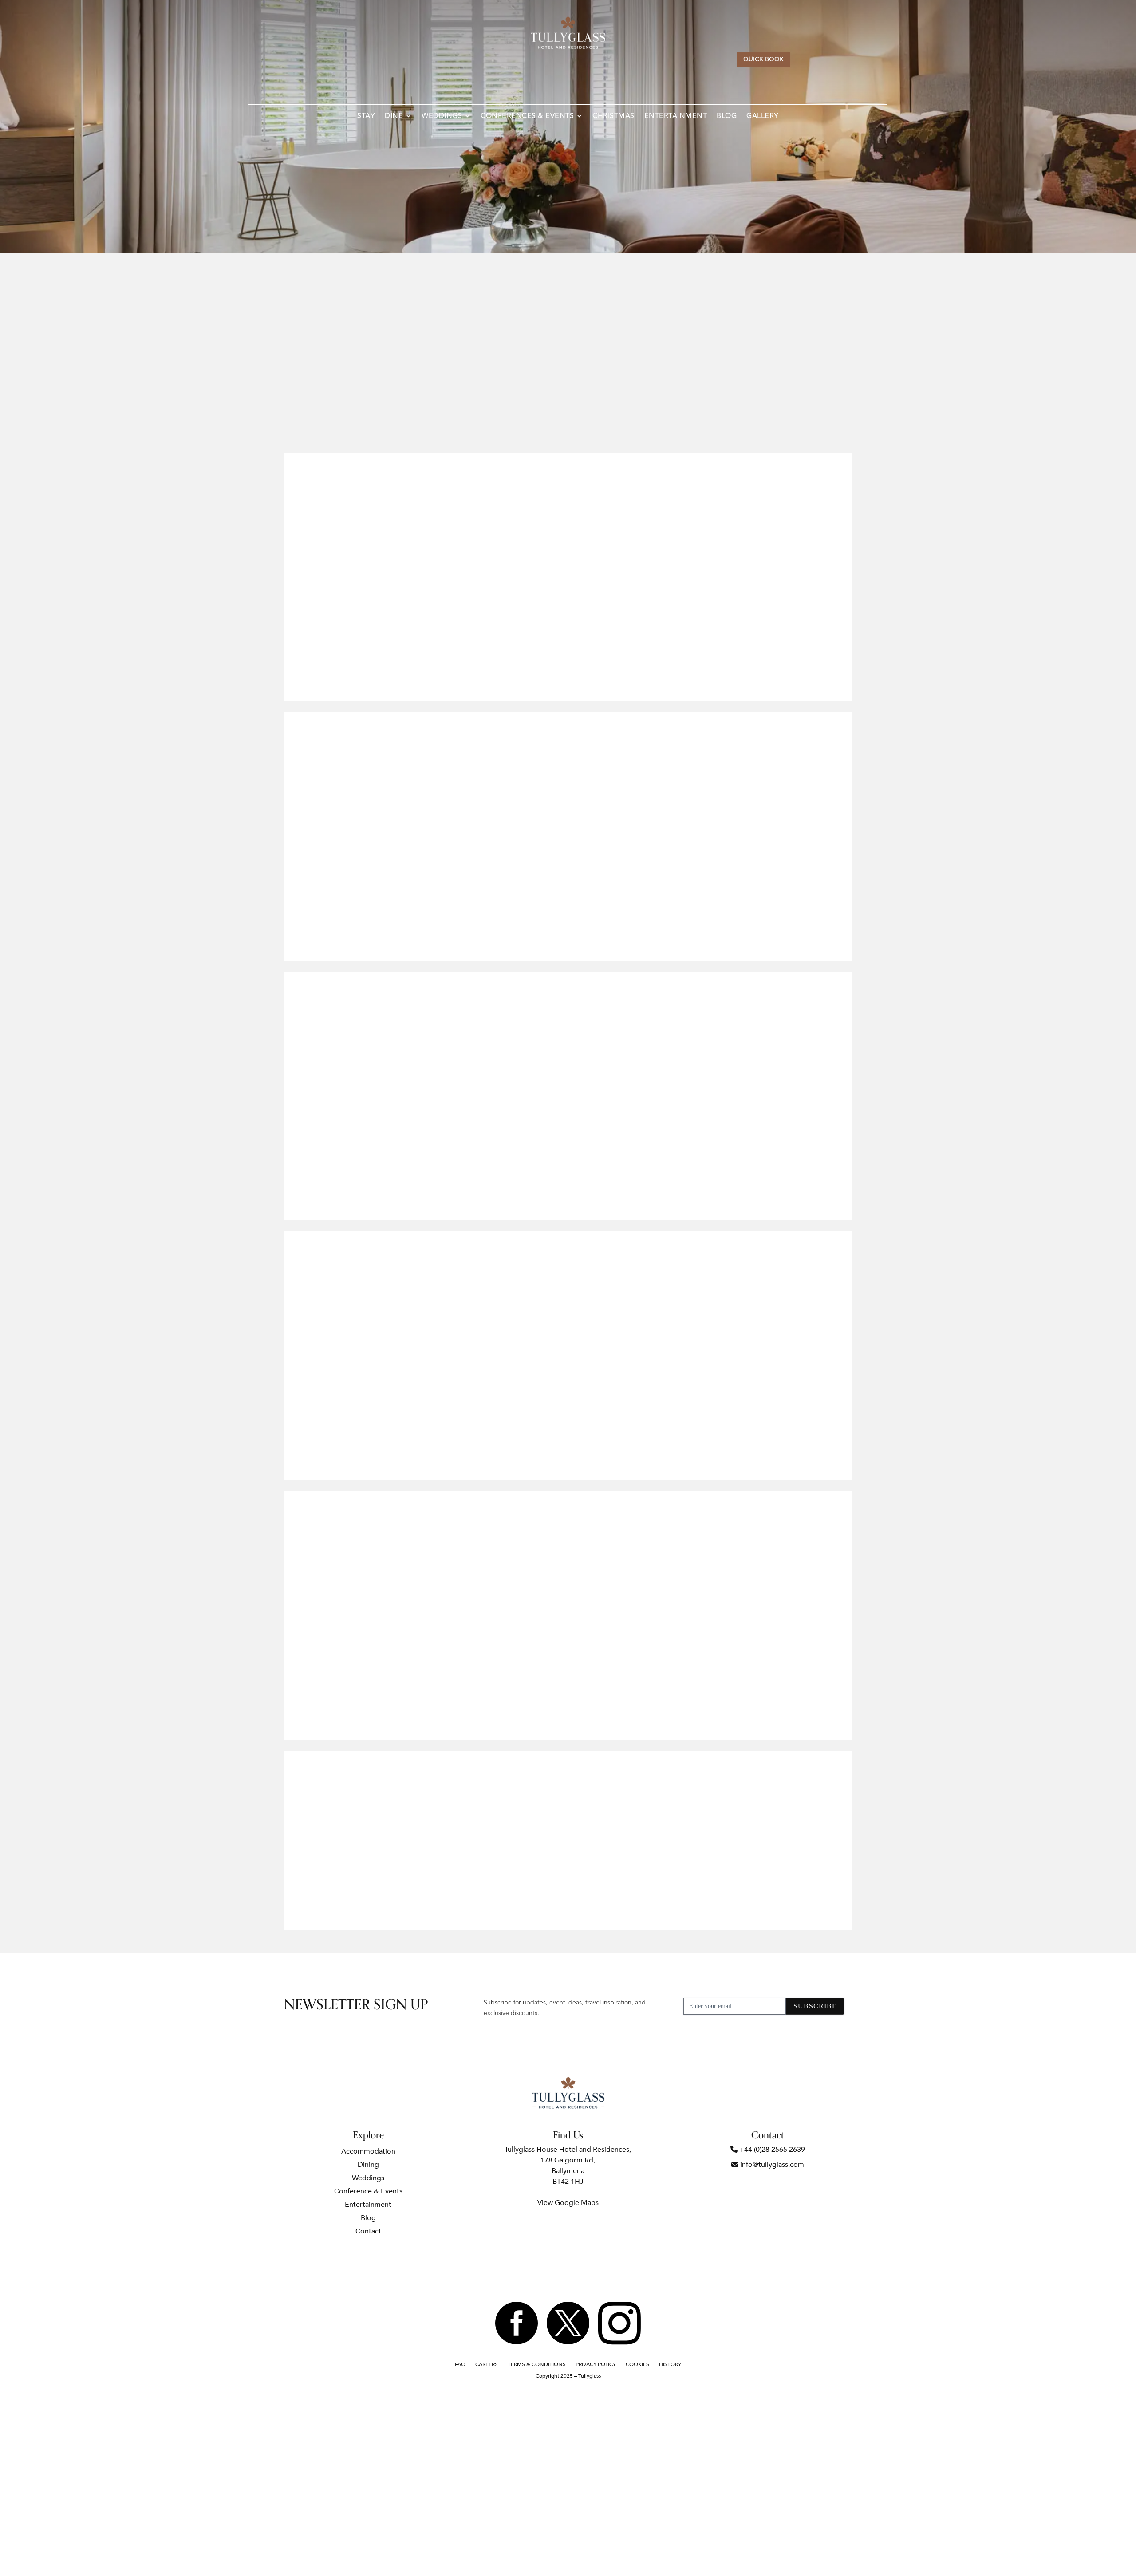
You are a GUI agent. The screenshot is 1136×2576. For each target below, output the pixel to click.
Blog (727, 117)
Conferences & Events (527, 117)
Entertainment (676, 117)
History (670, 2365)
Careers (487, 2365)
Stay (366, 117)
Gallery (763, 117)
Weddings (442, 117)
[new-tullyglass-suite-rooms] (710, 947)
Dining (368, 2166)
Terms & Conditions (537, 2365)
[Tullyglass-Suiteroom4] (426, 688)
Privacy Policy (596, 2365)
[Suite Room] (710, 1466)
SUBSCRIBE (815, 2006)
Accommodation (567, 270)
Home (514, 270)
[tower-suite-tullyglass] (426, 1207)
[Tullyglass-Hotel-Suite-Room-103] (426, 1726)
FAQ (460, 2365)
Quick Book (763, 59)
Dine (394, 117)
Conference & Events (368, 2192)
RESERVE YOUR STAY (568, 417)
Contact (368, 2232)
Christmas (613, 117)
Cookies (637, 2365)
